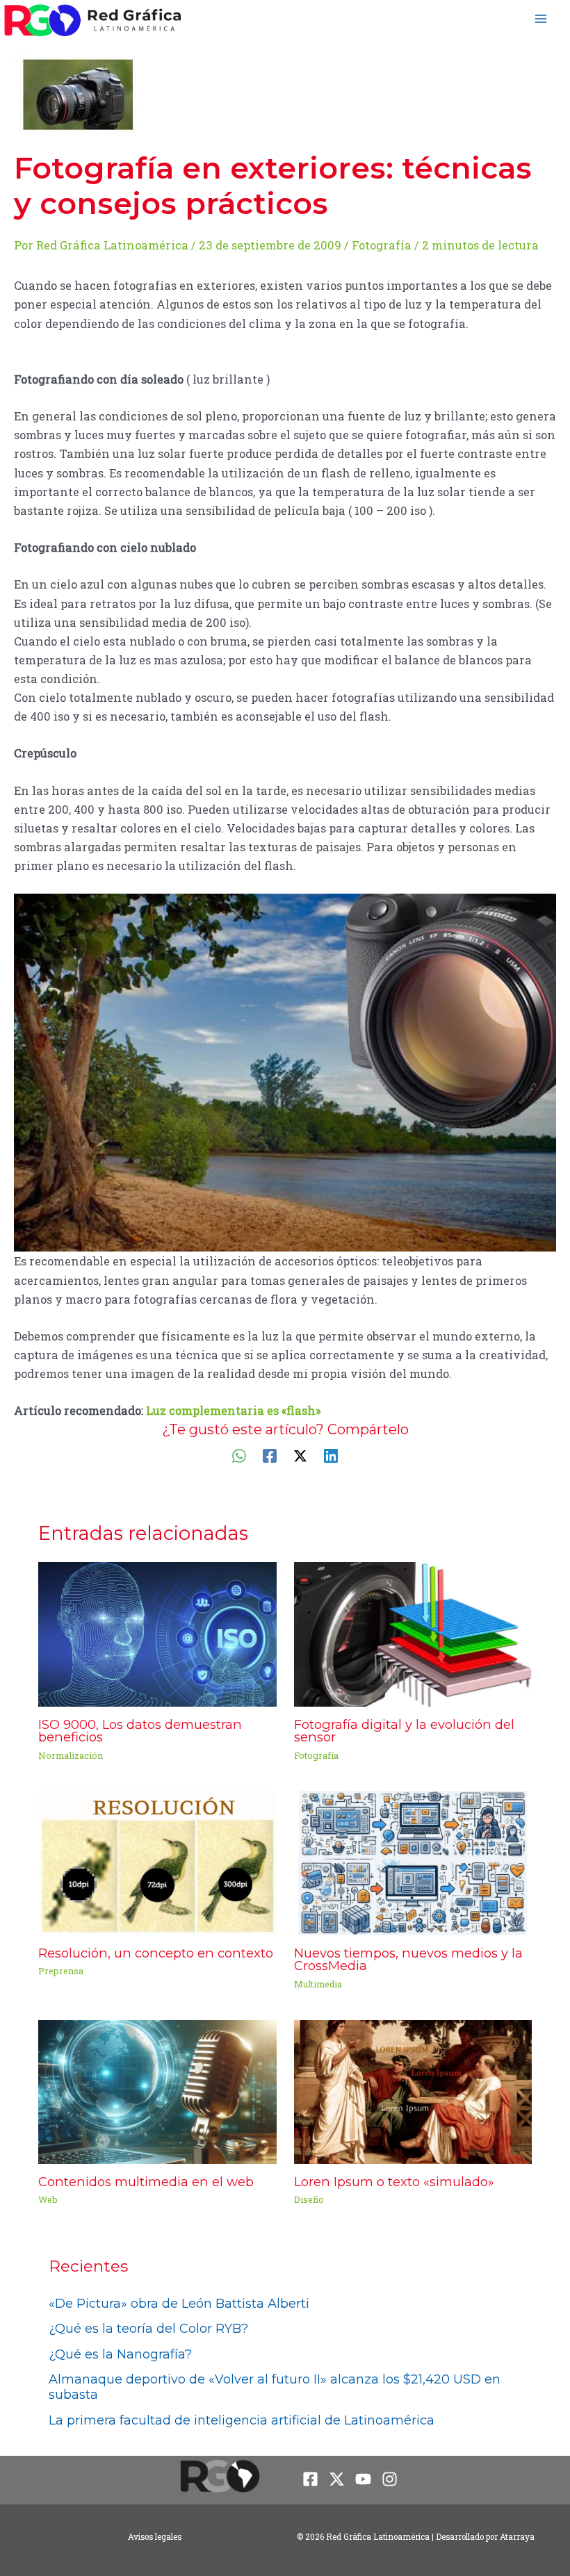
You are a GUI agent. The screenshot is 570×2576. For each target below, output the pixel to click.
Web (48, 2199)
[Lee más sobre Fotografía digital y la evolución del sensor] (413, 1633)
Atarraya (517, 2537)
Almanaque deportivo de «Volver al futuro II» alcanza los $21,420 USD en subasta (275, 2387)
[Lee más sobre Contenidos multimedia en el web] (157, 2091)
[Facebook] (270, 1455)
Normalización (71, 1755)
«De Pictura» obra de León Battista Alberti (179, 2304)
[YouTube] (363, 2479)
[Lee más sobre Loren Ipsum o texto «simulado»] (413, 2091)
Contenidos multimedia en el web (146, 2182)
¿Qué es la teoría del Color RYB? (148, 2329)
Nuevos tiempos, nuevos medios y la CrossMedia (408, 1959)
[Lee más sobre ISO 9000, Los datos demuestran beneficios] (157, 1633)
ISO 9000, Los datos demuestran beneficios (140, 1731)
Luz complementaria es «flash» (234, 1410)
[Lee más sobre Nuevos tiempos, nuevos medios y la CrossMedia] (413, 1862)
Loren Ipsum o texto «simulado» (394, 2182)
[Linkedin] (331, 1455)
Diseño (309, 2199)
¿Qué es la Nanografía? (120, 2354)
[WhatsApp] (239, 1455)
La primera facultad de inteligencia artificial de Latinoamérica (242, 2420)
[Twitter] (300, 1455)
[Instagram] (390, 2479)
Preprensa (61, 1971)
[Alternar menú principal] (540, 18)
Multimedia (318, 1984)
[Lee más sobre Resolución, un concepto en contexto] (157, 1862)
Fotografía (382, 245)
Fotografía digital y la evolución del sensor (404, 1731)
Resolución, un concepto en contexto (156, 1953)
